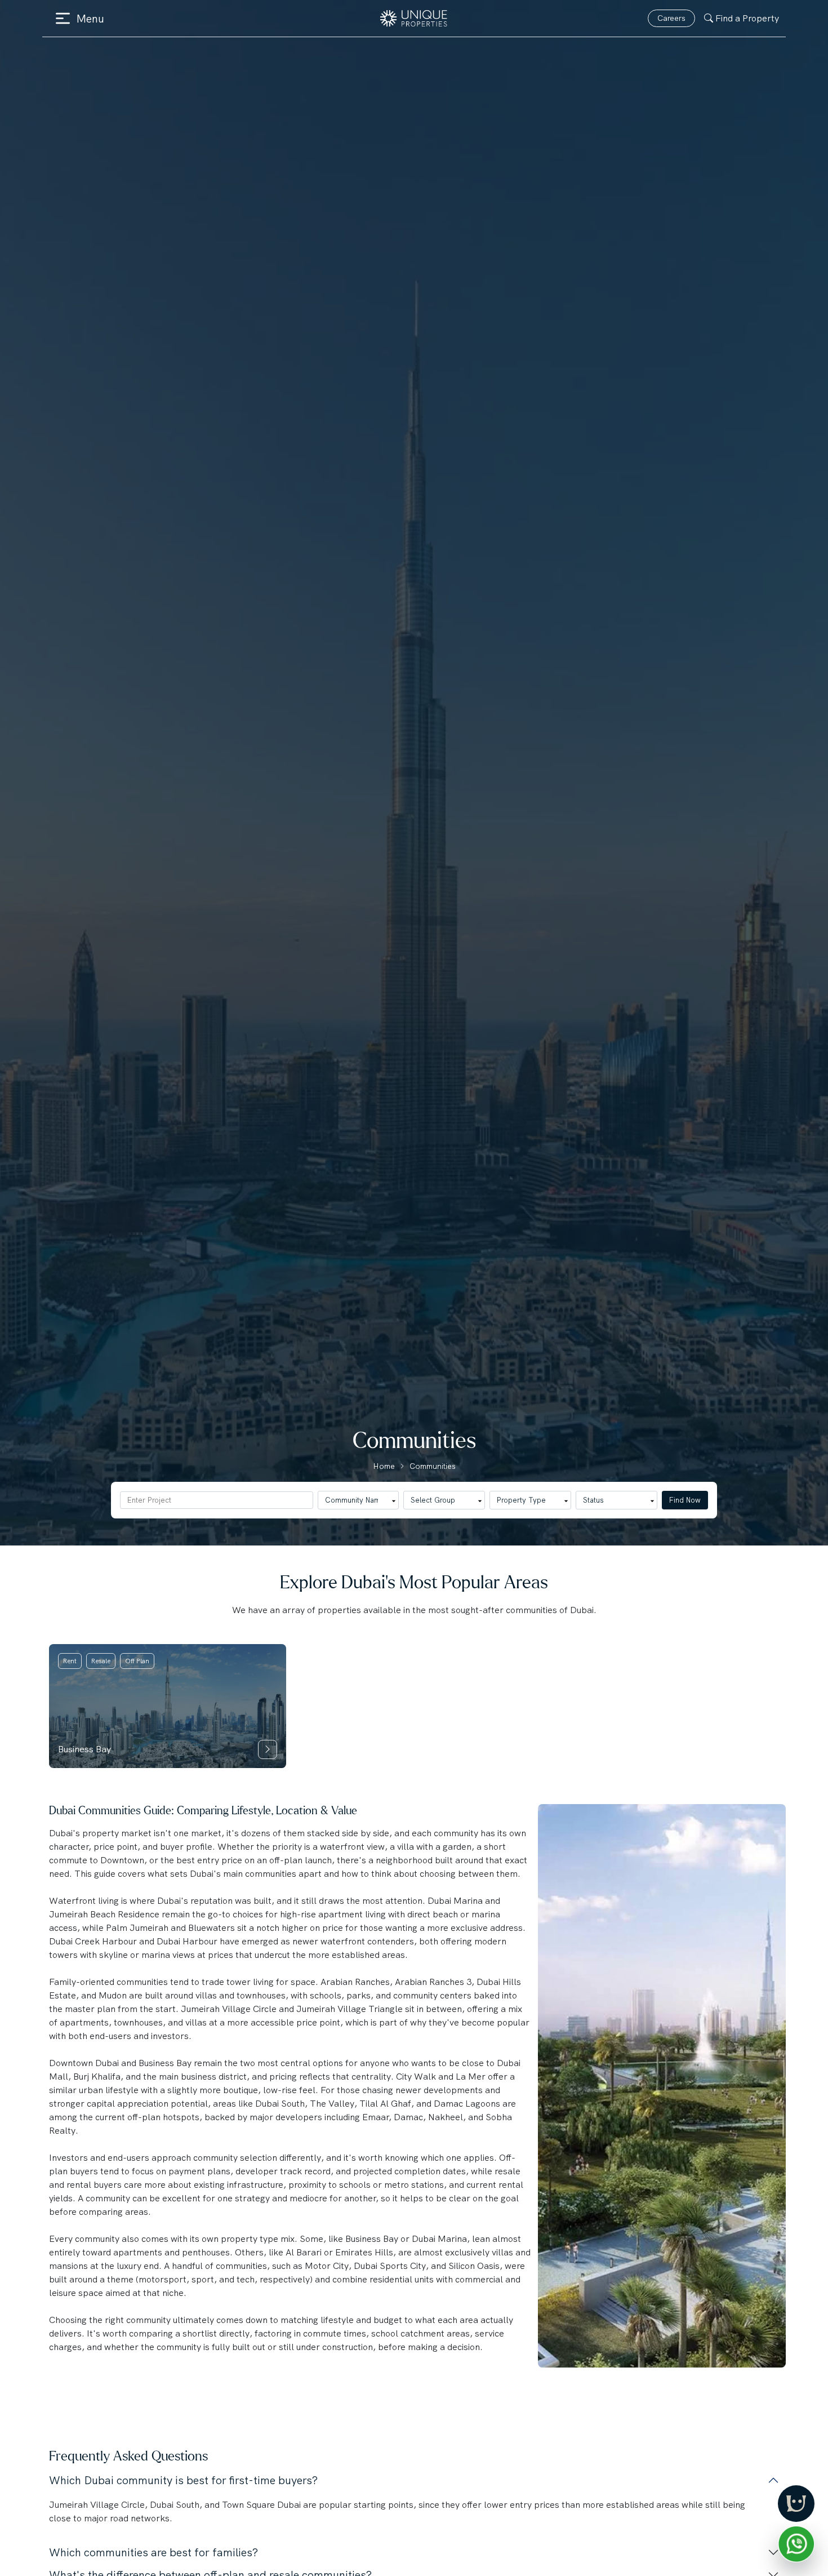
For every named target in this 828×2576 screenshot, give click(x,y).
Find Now (685, 1500)
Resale (101, 1661)
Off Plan (137, 1661)
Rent (70, 1661)
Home (384, 1466)
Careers (671, 18)
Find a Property (747, 18)
